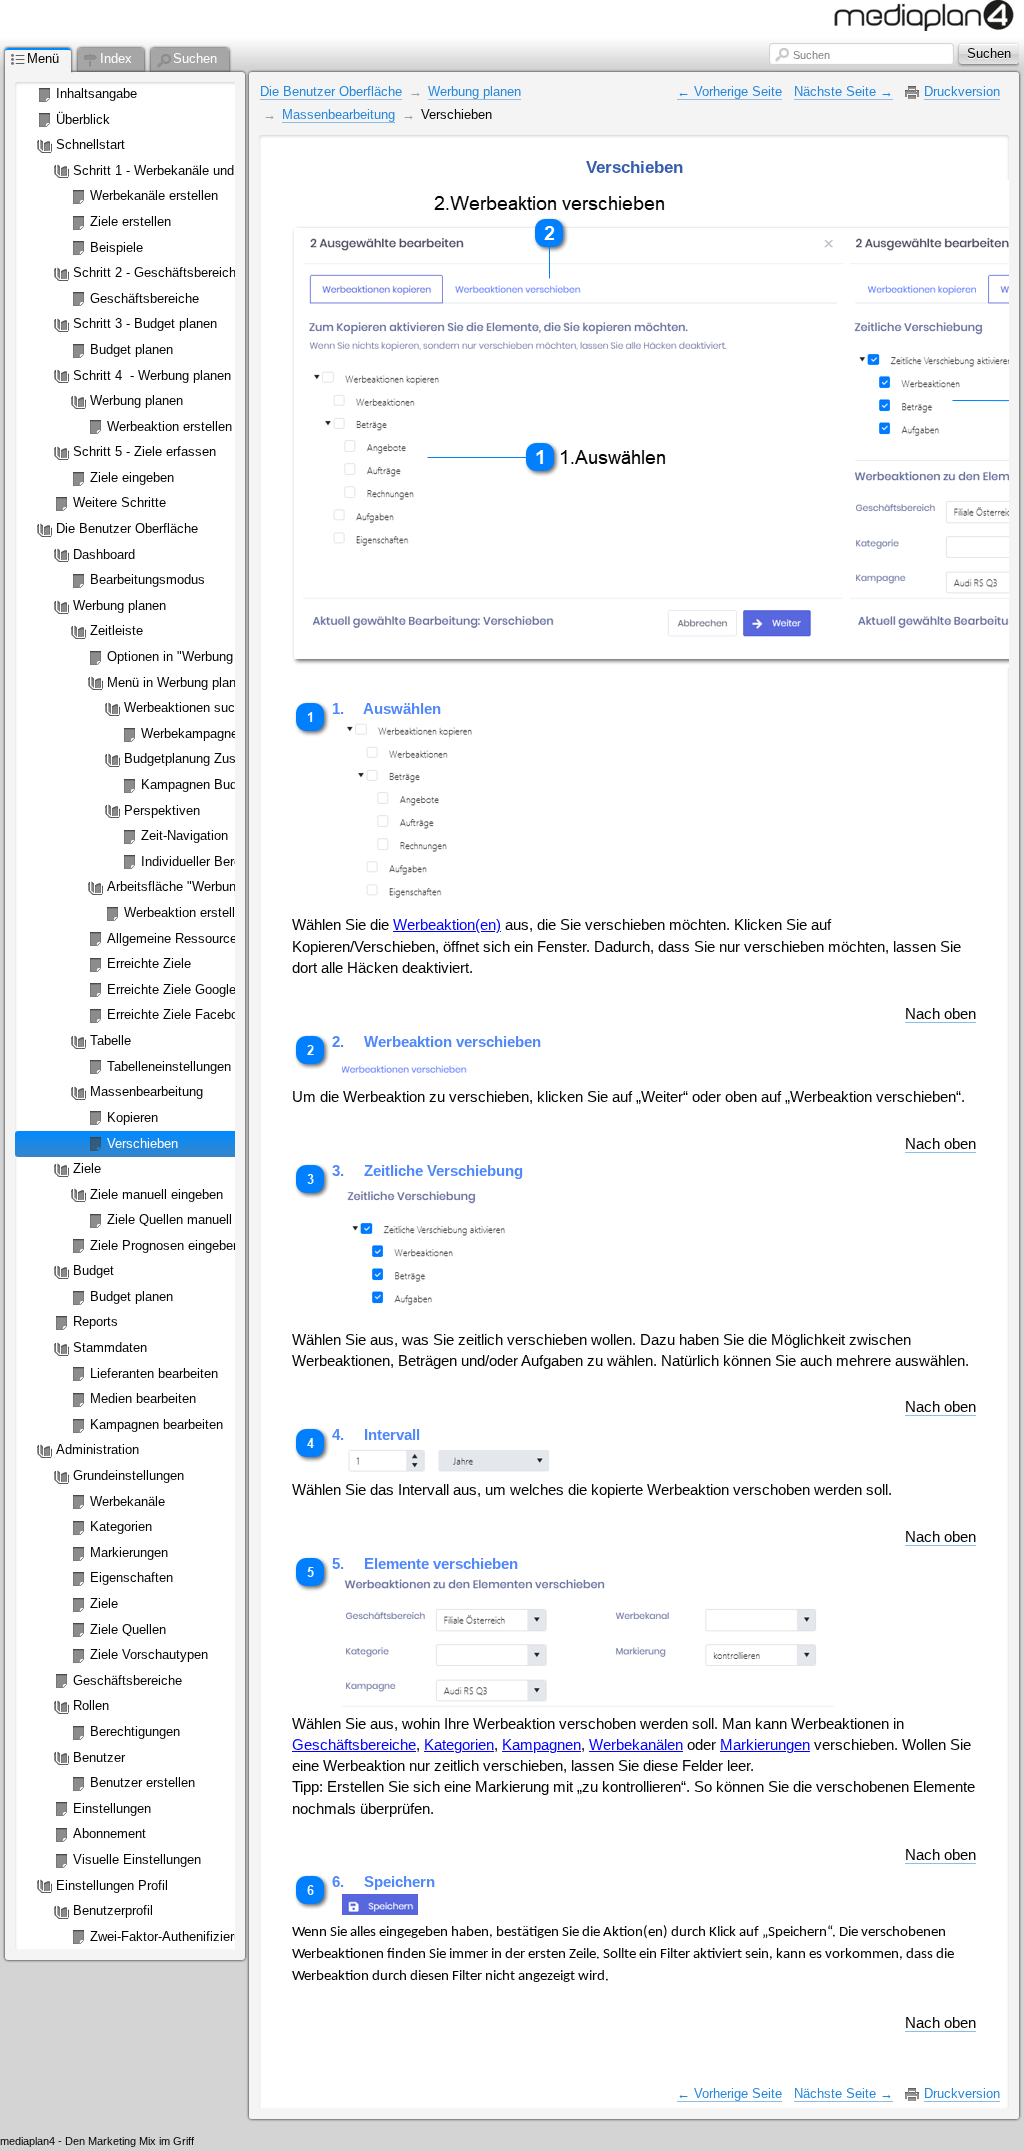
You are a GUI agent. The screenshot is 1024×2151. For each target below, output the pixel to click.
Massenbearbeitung (338, 114)
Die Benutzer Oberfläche (331, 91)
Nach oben (940, 1014)
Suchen (811, 55)
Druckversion (962, 91)
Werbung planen (474, 91)
